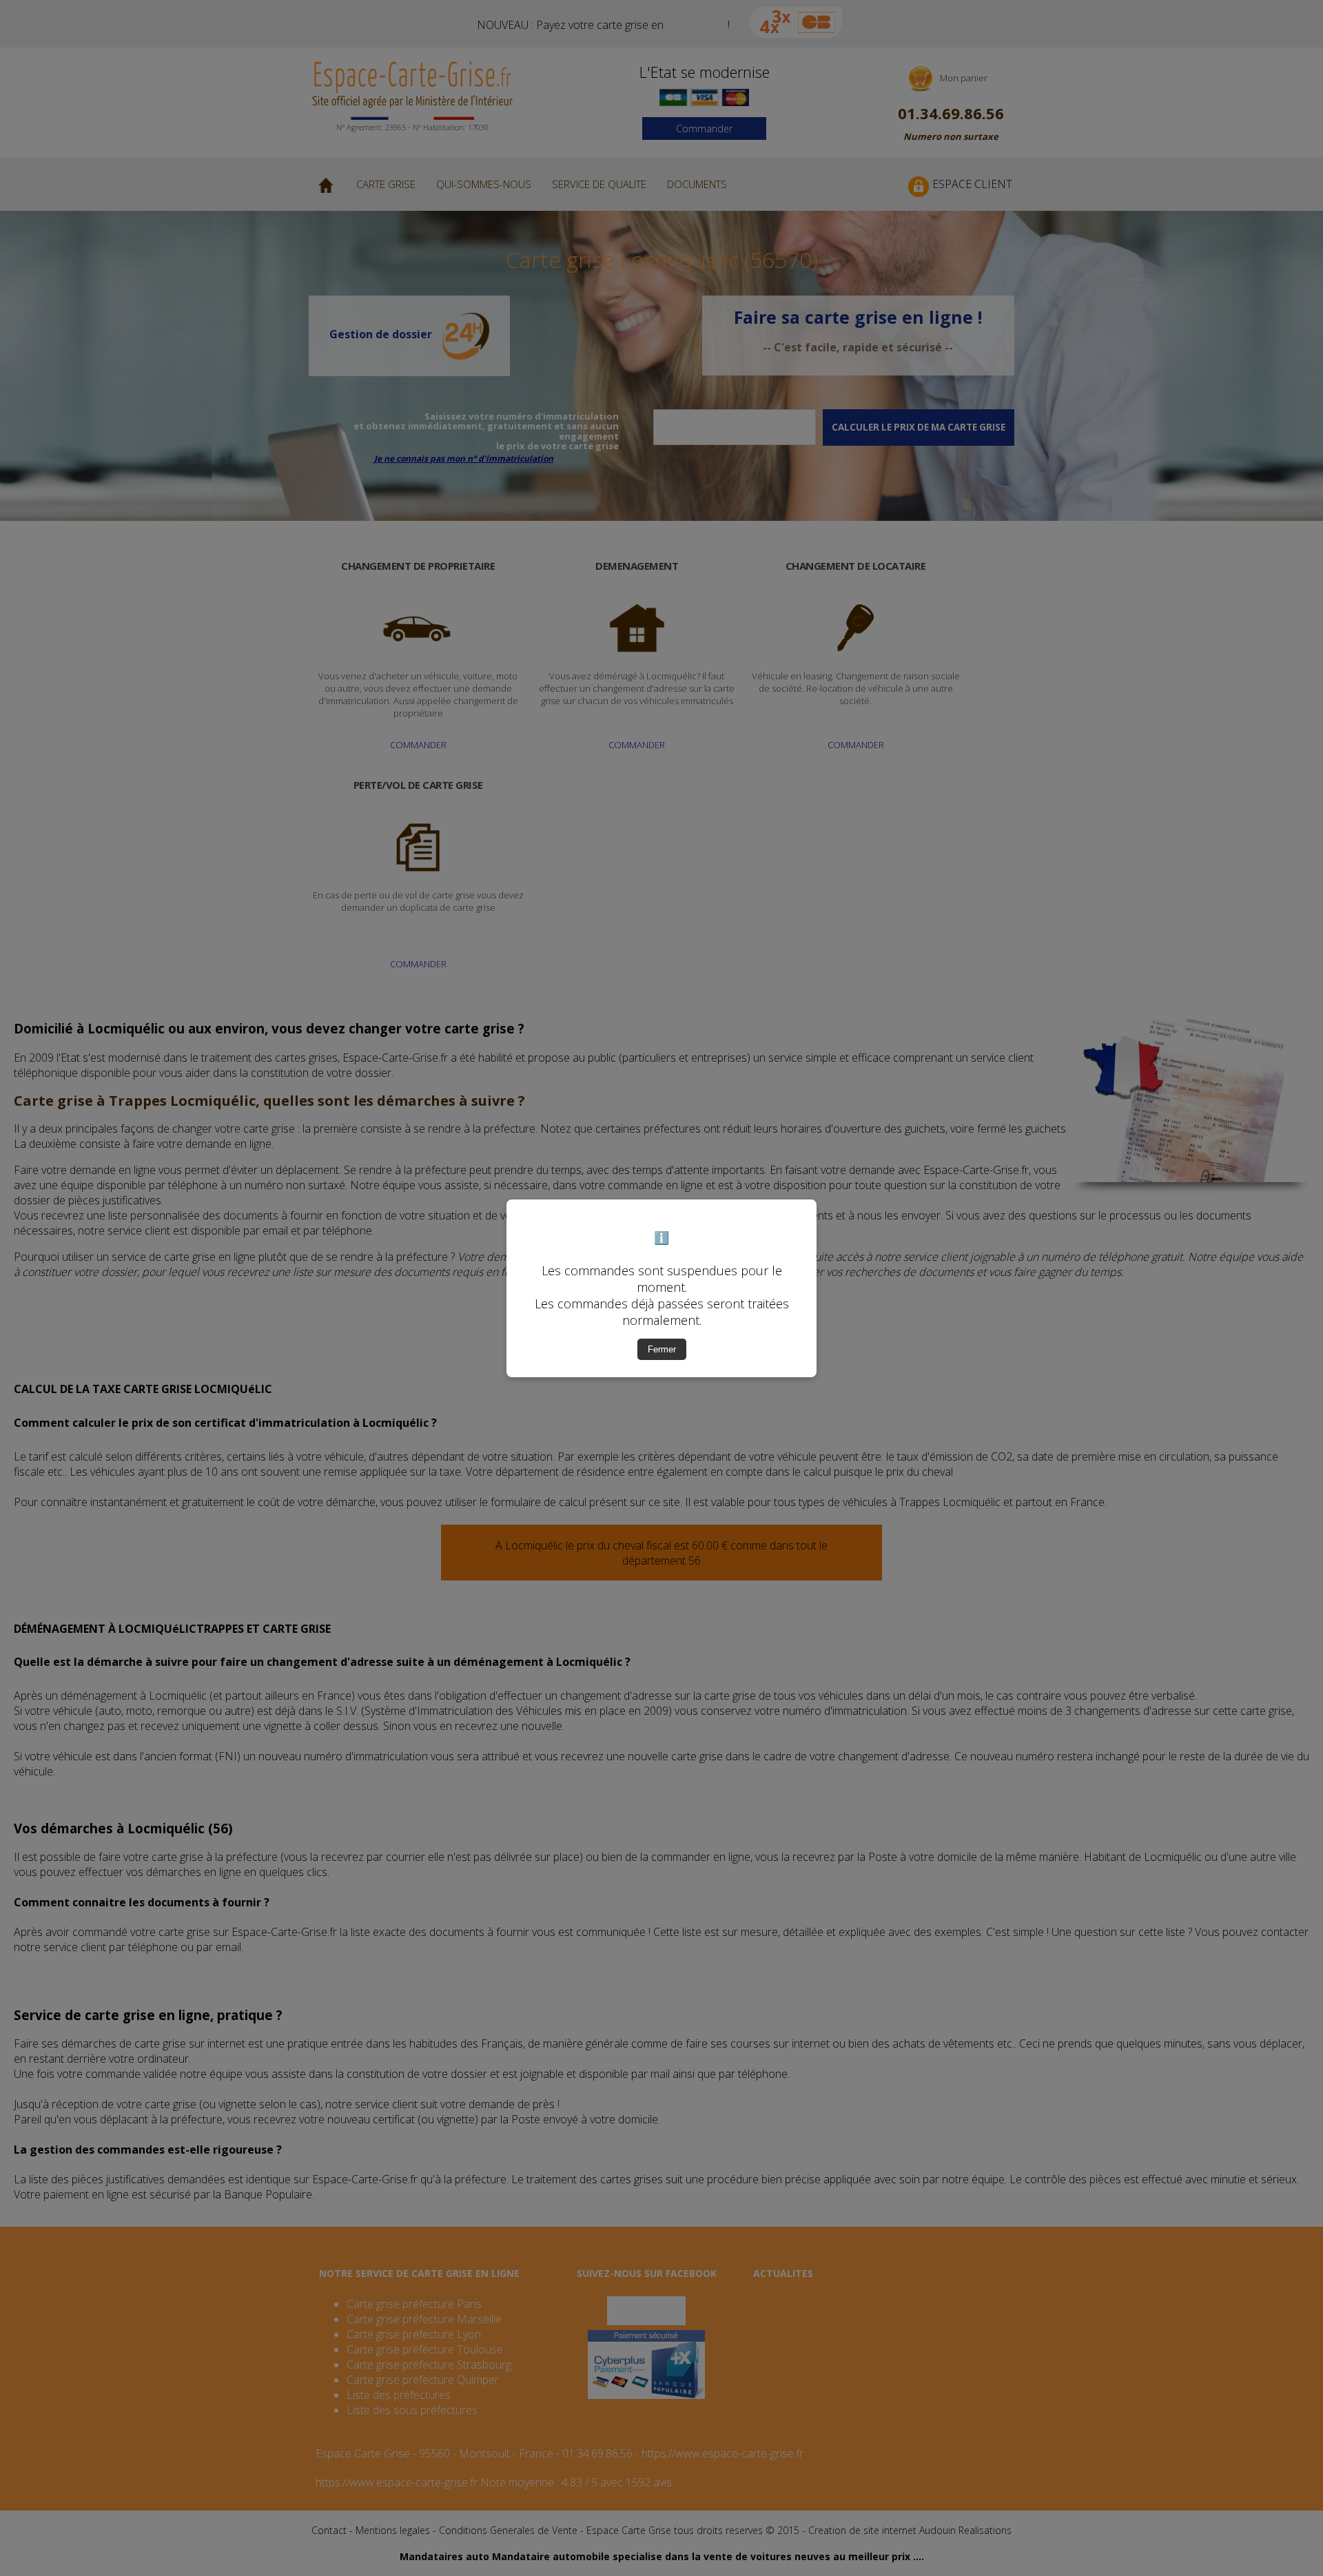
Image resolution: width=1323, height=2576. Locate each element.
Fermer (662, 1349)
